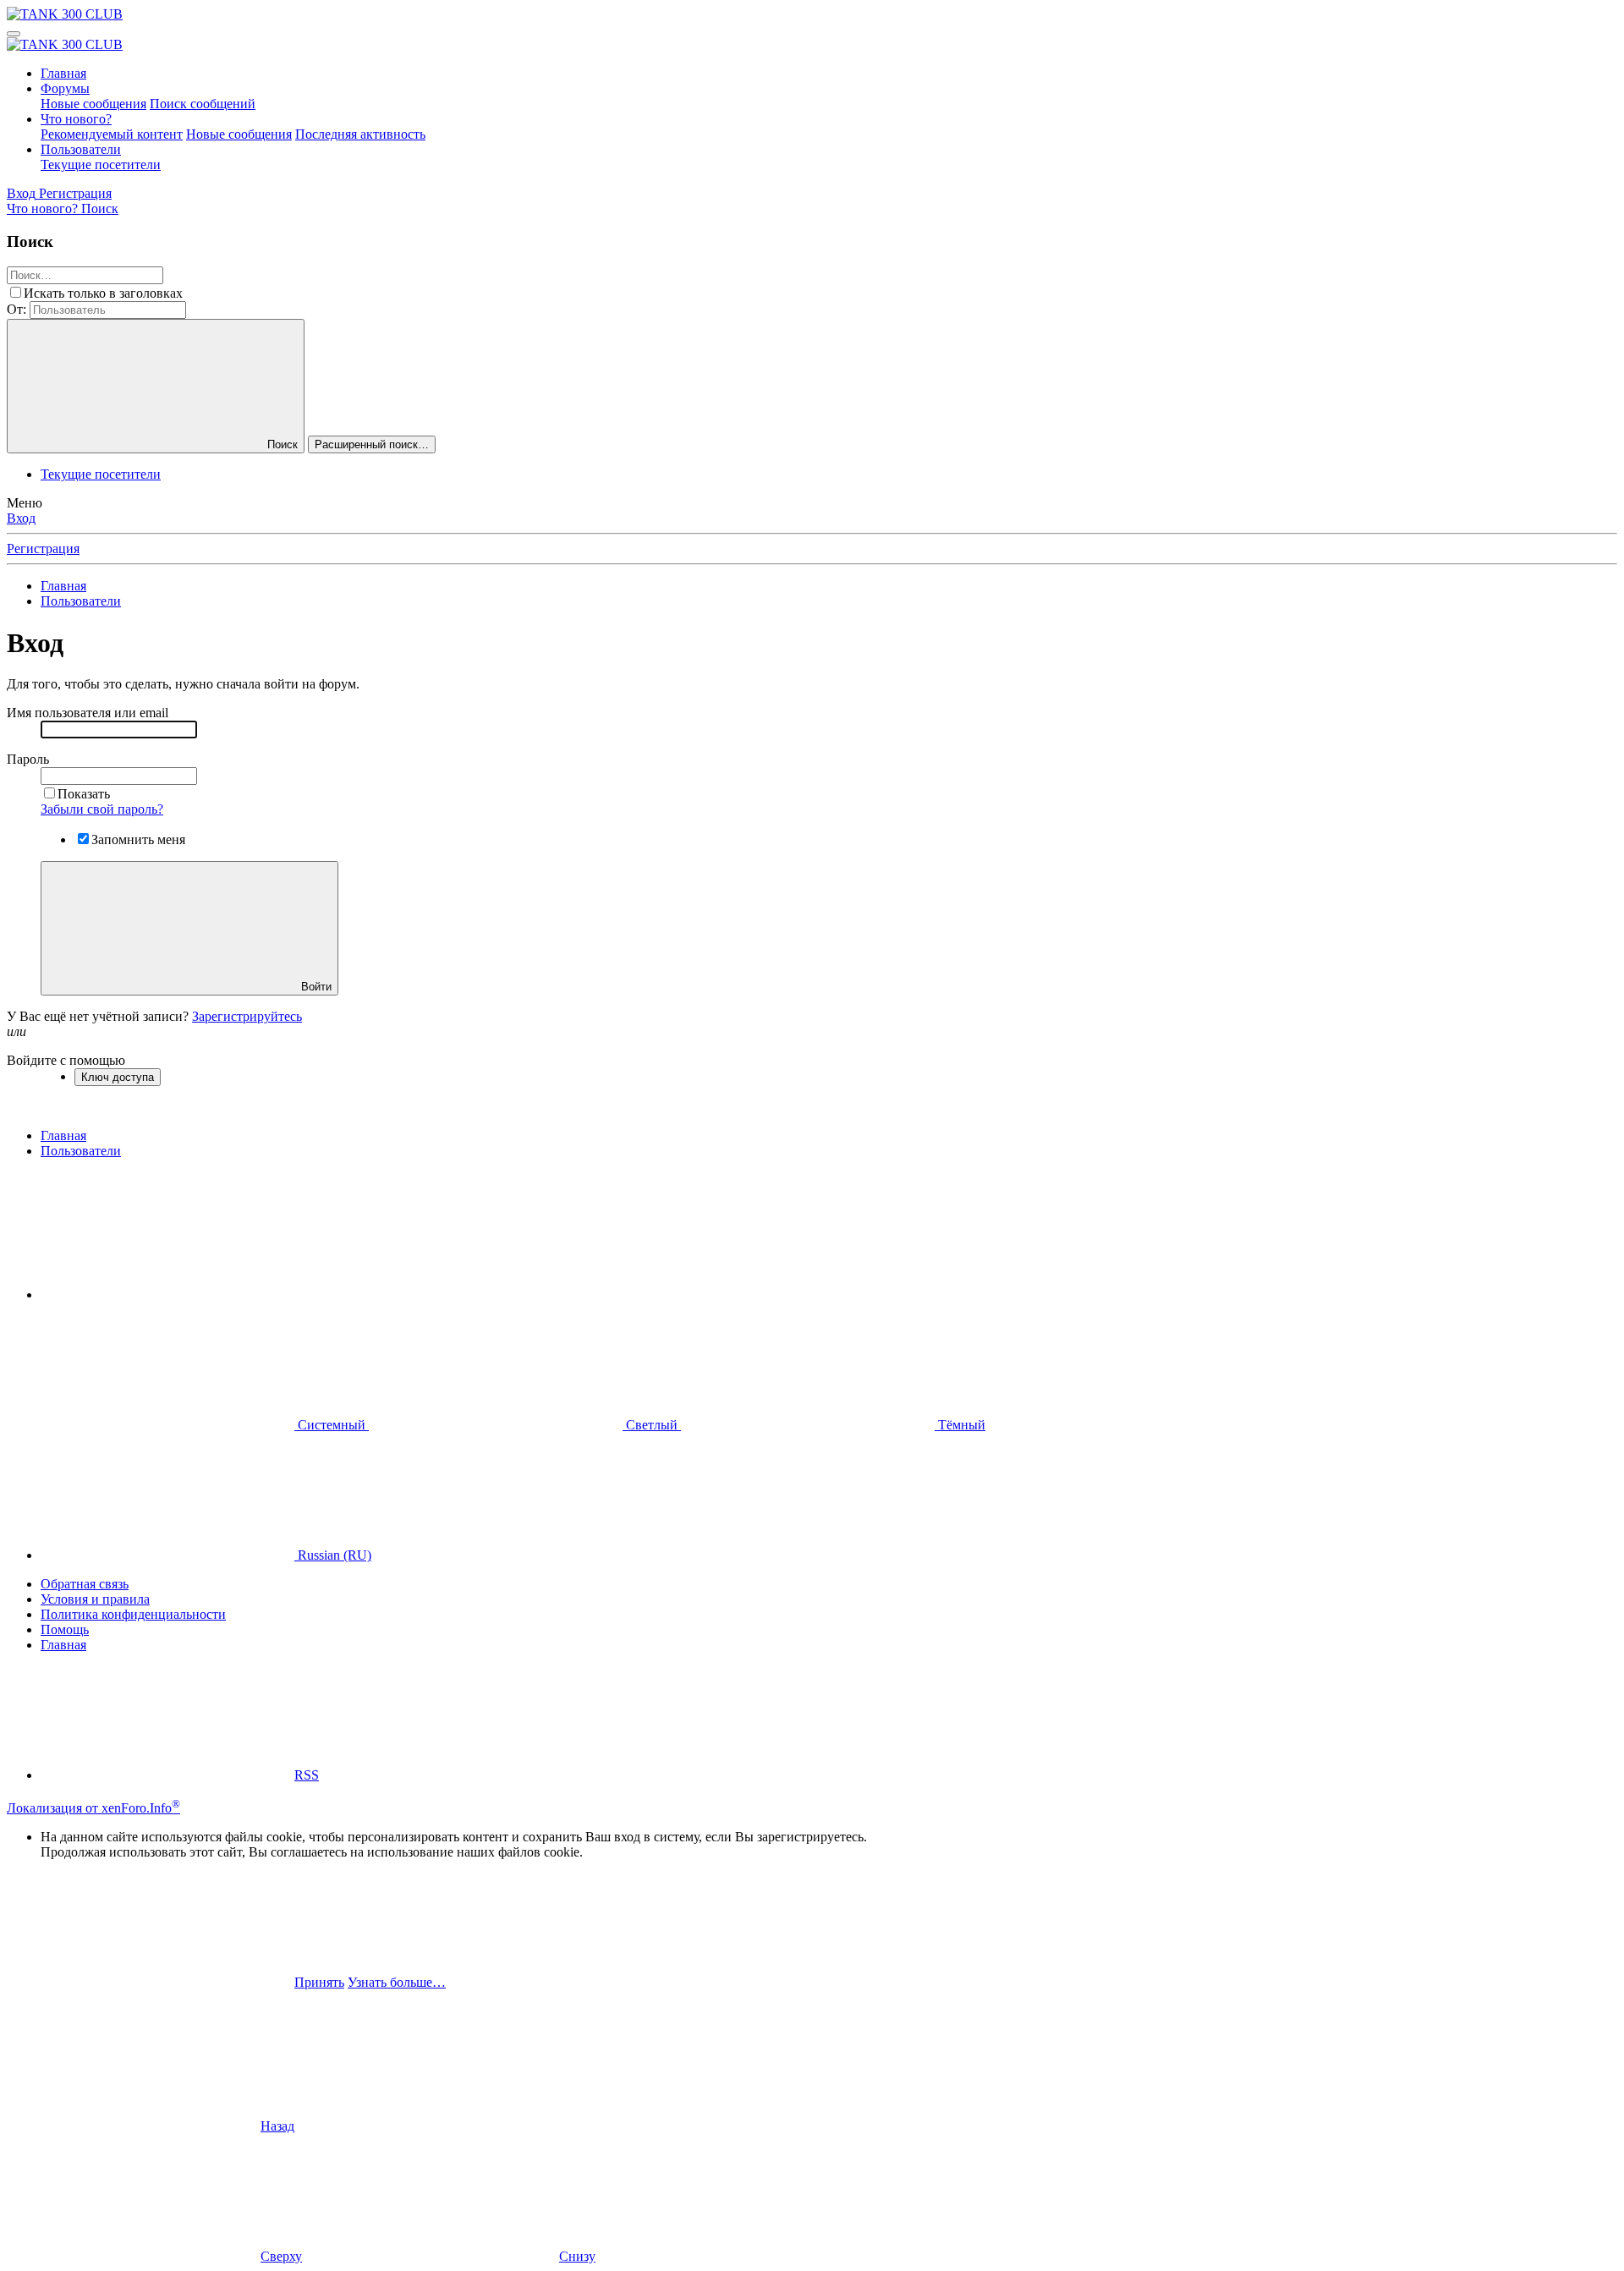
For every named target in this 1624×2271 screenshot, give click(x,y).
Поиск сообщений (203, 104)
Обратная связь (85, 1584)
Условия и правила (95, 1599)
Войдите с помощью (66, 1060)
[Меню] (14, 34)
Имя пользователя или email (88, 713)
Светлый (652, 1425)
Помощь (65, 1629)
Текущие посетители (101, 165)
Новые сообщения (93, 104)
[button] (167, 1295)
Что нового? (76, 119)
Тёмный (960, 1425)
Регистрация (43, 549)
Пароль (28, 759)
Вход (21, 518)
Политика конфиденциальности (133, 1614)
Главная (63, 73)
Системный (332, 1425)
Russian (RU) (333, 1555)
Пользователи (81, 149)
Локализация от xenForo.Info (93, 1808)
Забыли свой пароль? (102, 809)
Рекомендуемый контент (112, 134)
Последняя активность (360, 134)
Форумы (65, 88)
